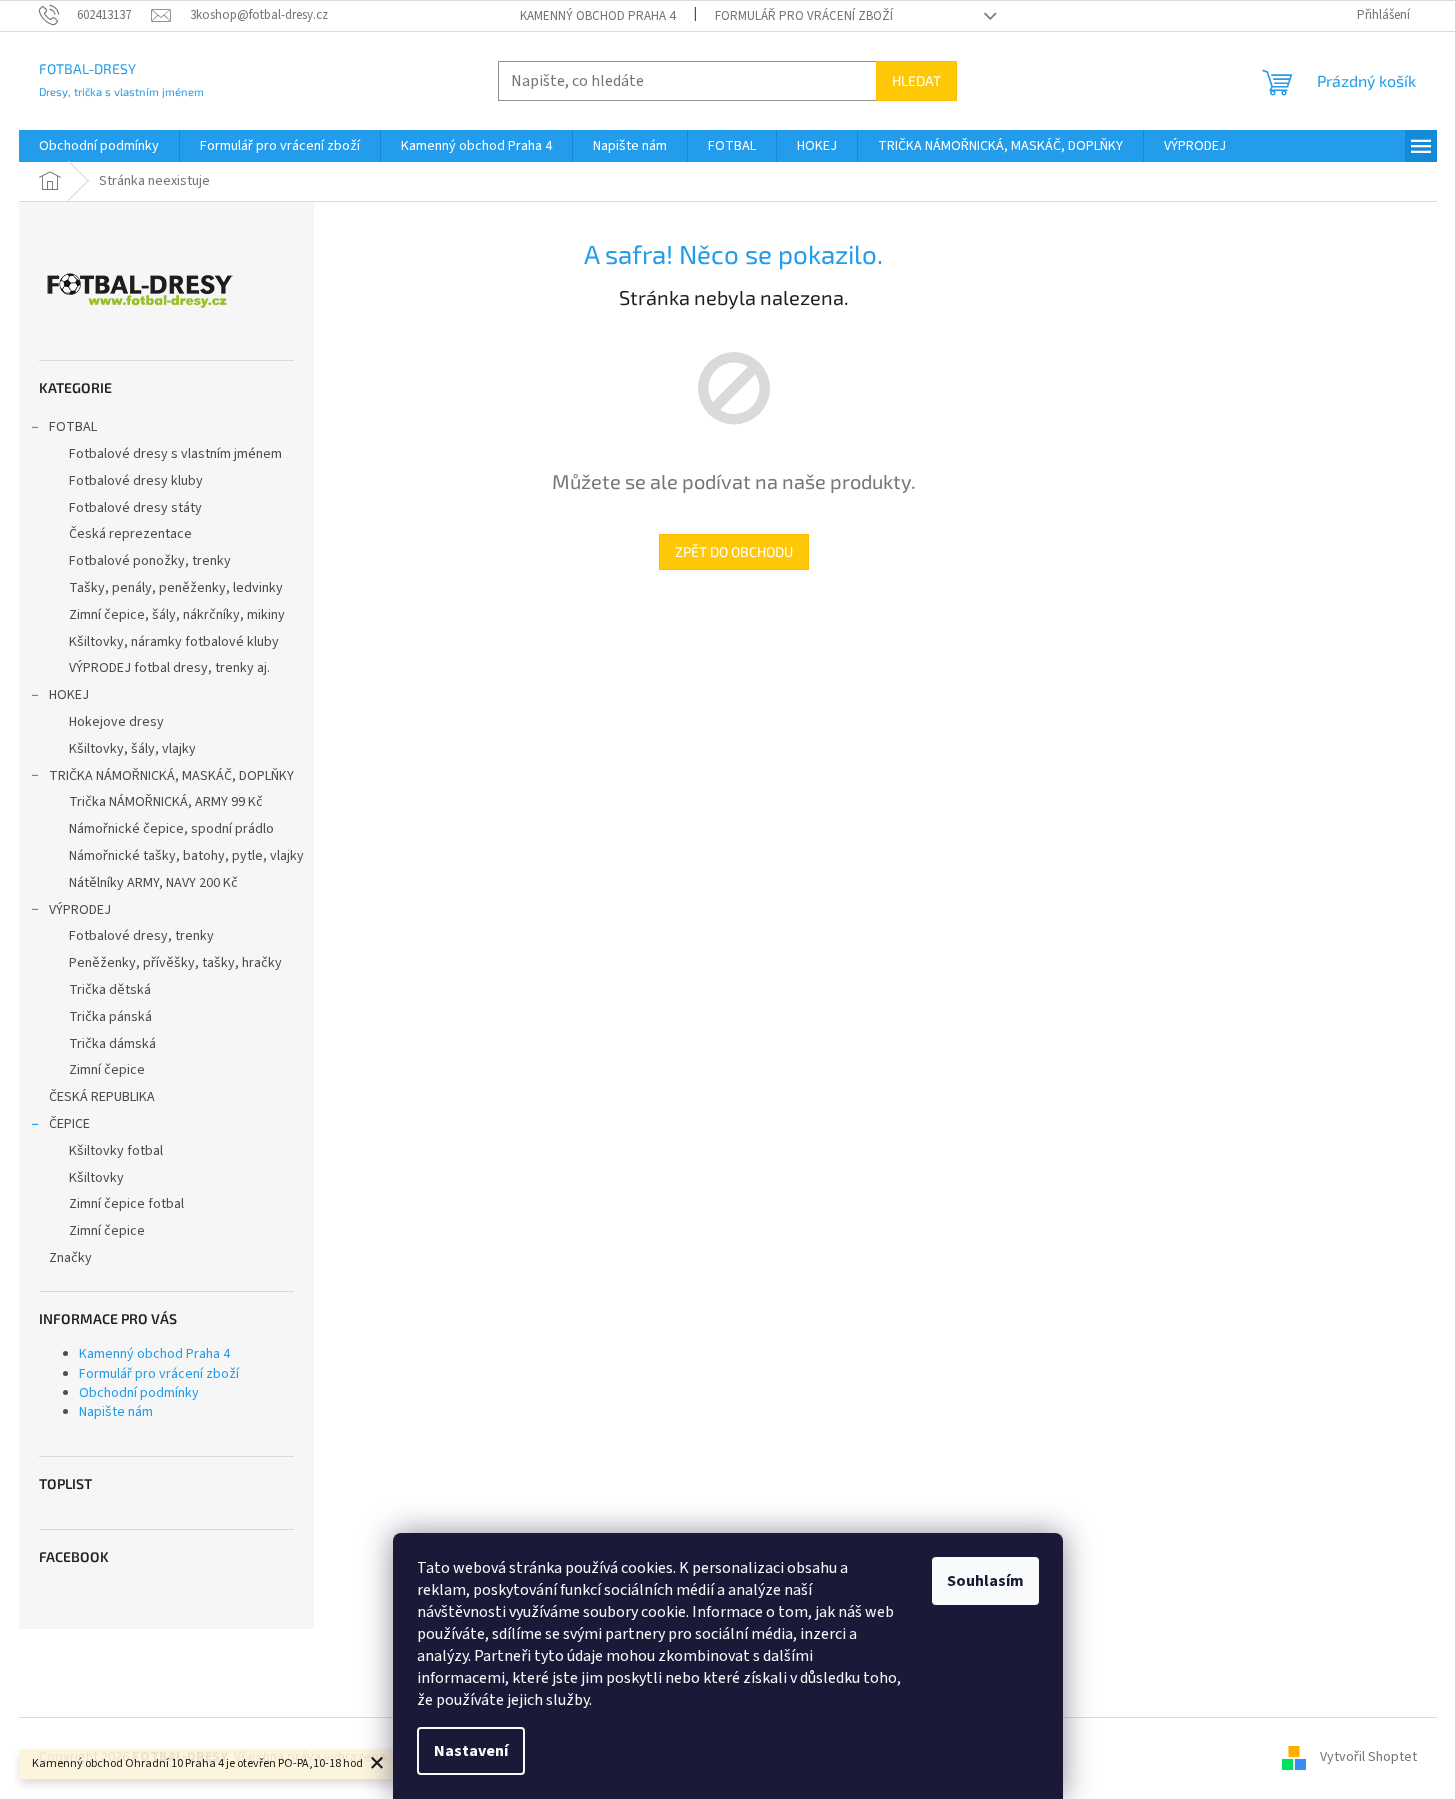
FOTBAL (73, 427)
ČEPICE (69, 1124)
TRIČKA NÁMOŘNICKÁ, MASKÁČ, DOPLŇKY (171, 776)
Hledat (916, 80)
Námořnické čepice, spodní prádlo (171, 829)
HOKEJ (69, 695)
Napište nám (116, 1412)
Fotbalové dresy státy (135, 508)
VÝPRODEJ (80, 910)
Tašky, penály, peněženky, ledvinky (176, 588)
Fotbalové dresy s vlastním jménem (175, 454)
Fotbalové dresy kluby (136, 481)
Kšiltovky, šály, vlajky (132, 749)
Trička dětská (110, 990)
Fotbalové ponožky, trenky (150, 561)
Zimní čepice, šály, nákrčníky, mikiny (177, 615)
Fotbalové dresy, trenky (141, 936)
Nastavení (471, 1751)
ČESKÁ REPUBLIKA (102, 1097)
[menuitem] (99, 146)
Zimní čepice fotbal (126, 1204)
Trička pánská (110, 1017)
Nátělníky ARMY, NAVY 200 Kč (153, 883)
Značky (70, 1258)
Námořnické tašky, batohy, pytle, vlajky (186, 856)
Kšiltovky (96, 1178)
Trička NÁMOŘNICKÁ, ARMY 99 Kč (166, 802)
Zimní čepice (107, 1070)
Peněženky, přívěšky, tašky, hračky (175, 963)
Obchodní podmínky (139, 1393)
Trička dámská (112, 1044)
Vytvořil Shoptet (1368, 1757)
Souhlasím (985, 1581)
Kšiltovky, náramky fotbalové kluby (174, 642)
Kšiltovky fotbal (116, 1151)
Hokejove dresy (116, 722)
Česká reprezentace (130, 534)
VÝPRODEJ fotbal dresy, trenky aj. (169, 668)
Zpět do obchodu (734, 551)
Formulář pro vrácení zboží (804, 16)
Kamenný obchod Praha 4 (597, 16)
